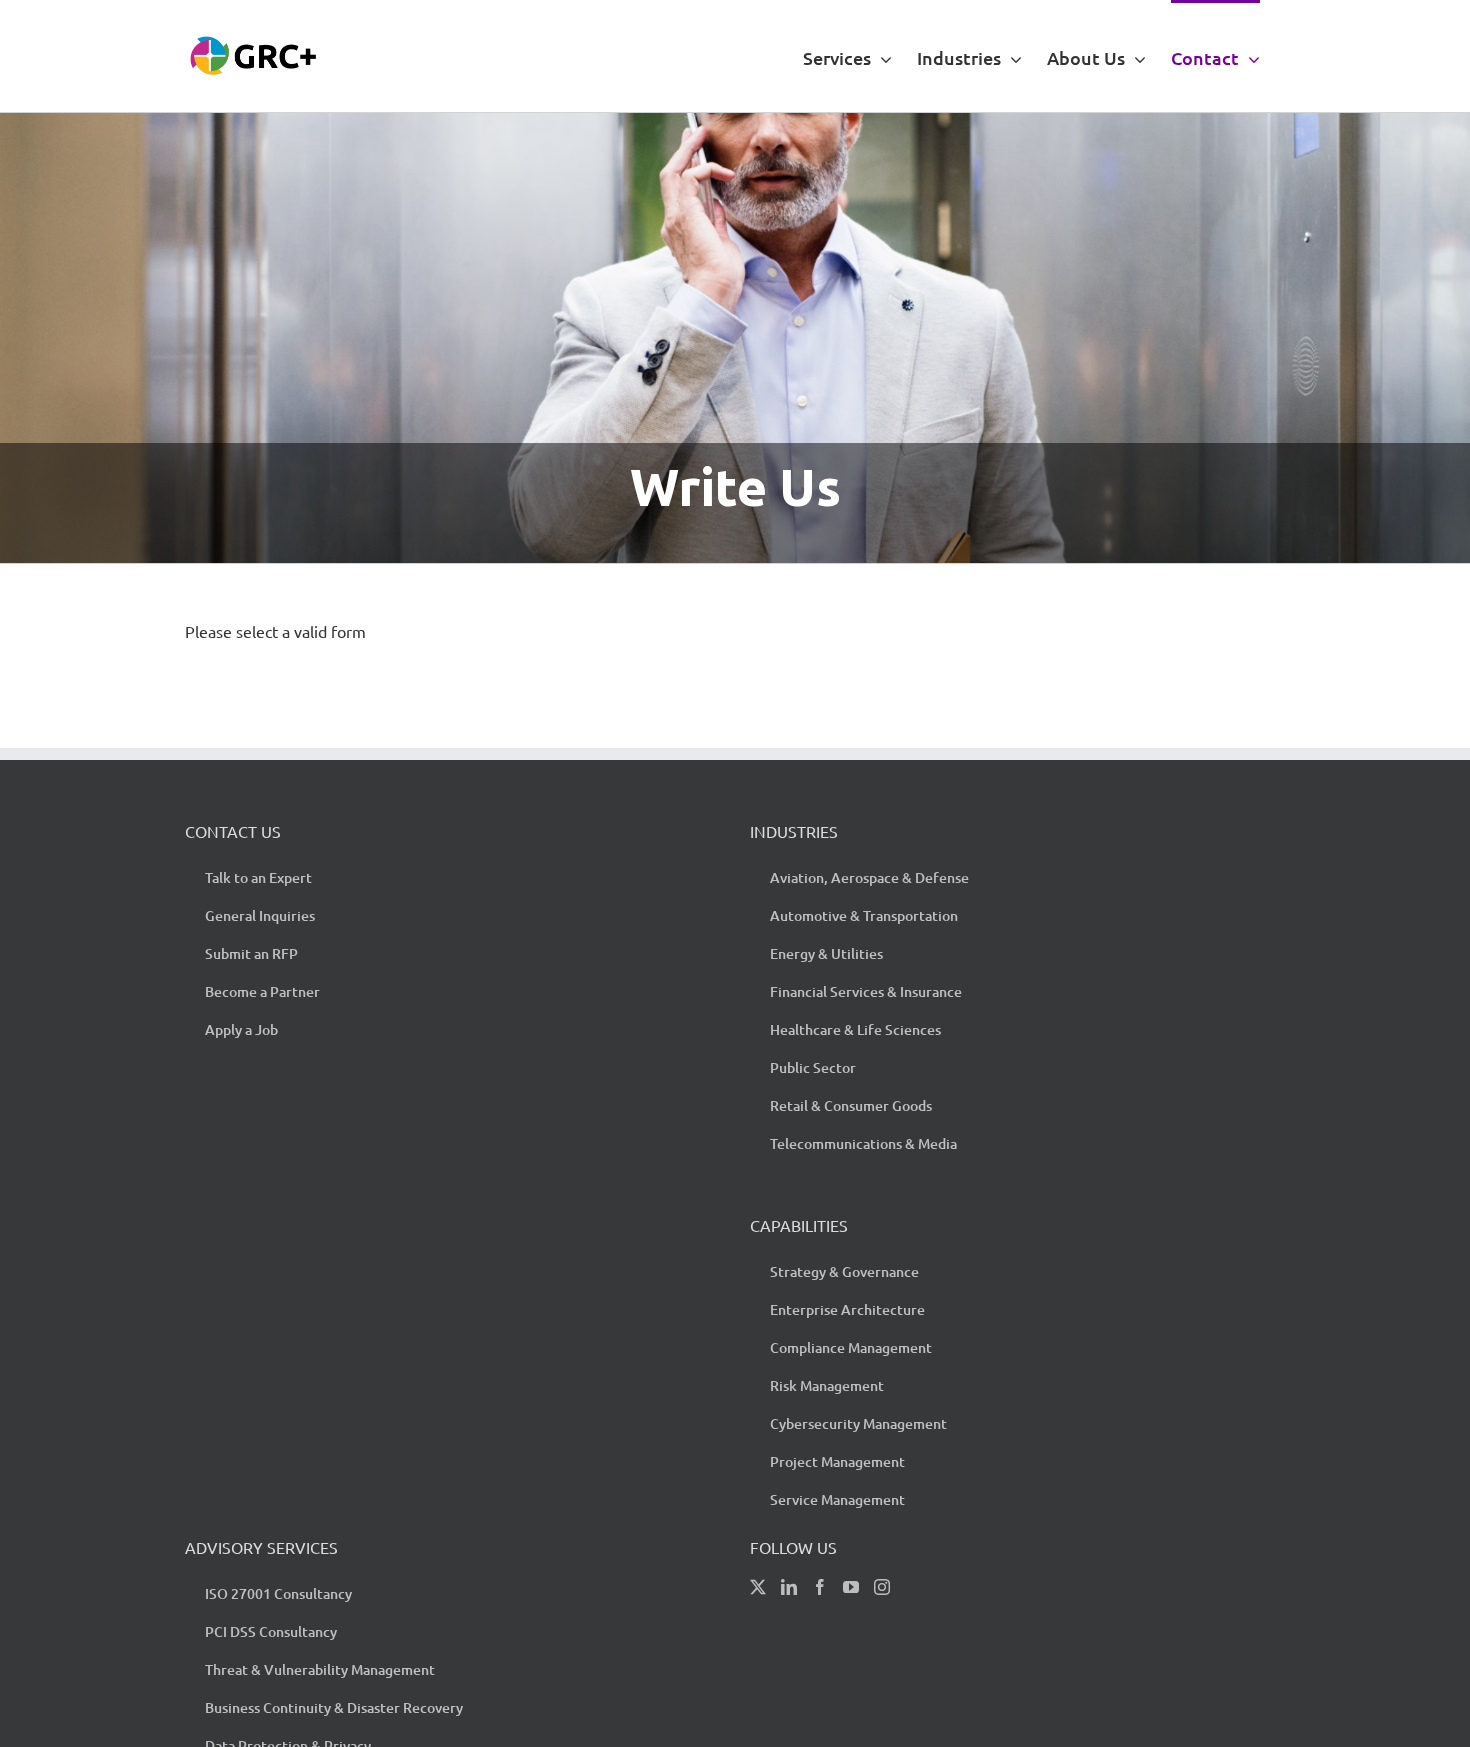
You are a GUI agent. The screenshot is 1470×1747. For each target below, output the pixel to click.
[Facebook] (820, 1587)
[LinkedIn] (789, 1587)
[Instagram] (882, 1587)
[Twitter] (758, 1587)
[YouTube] (851, 1587)
